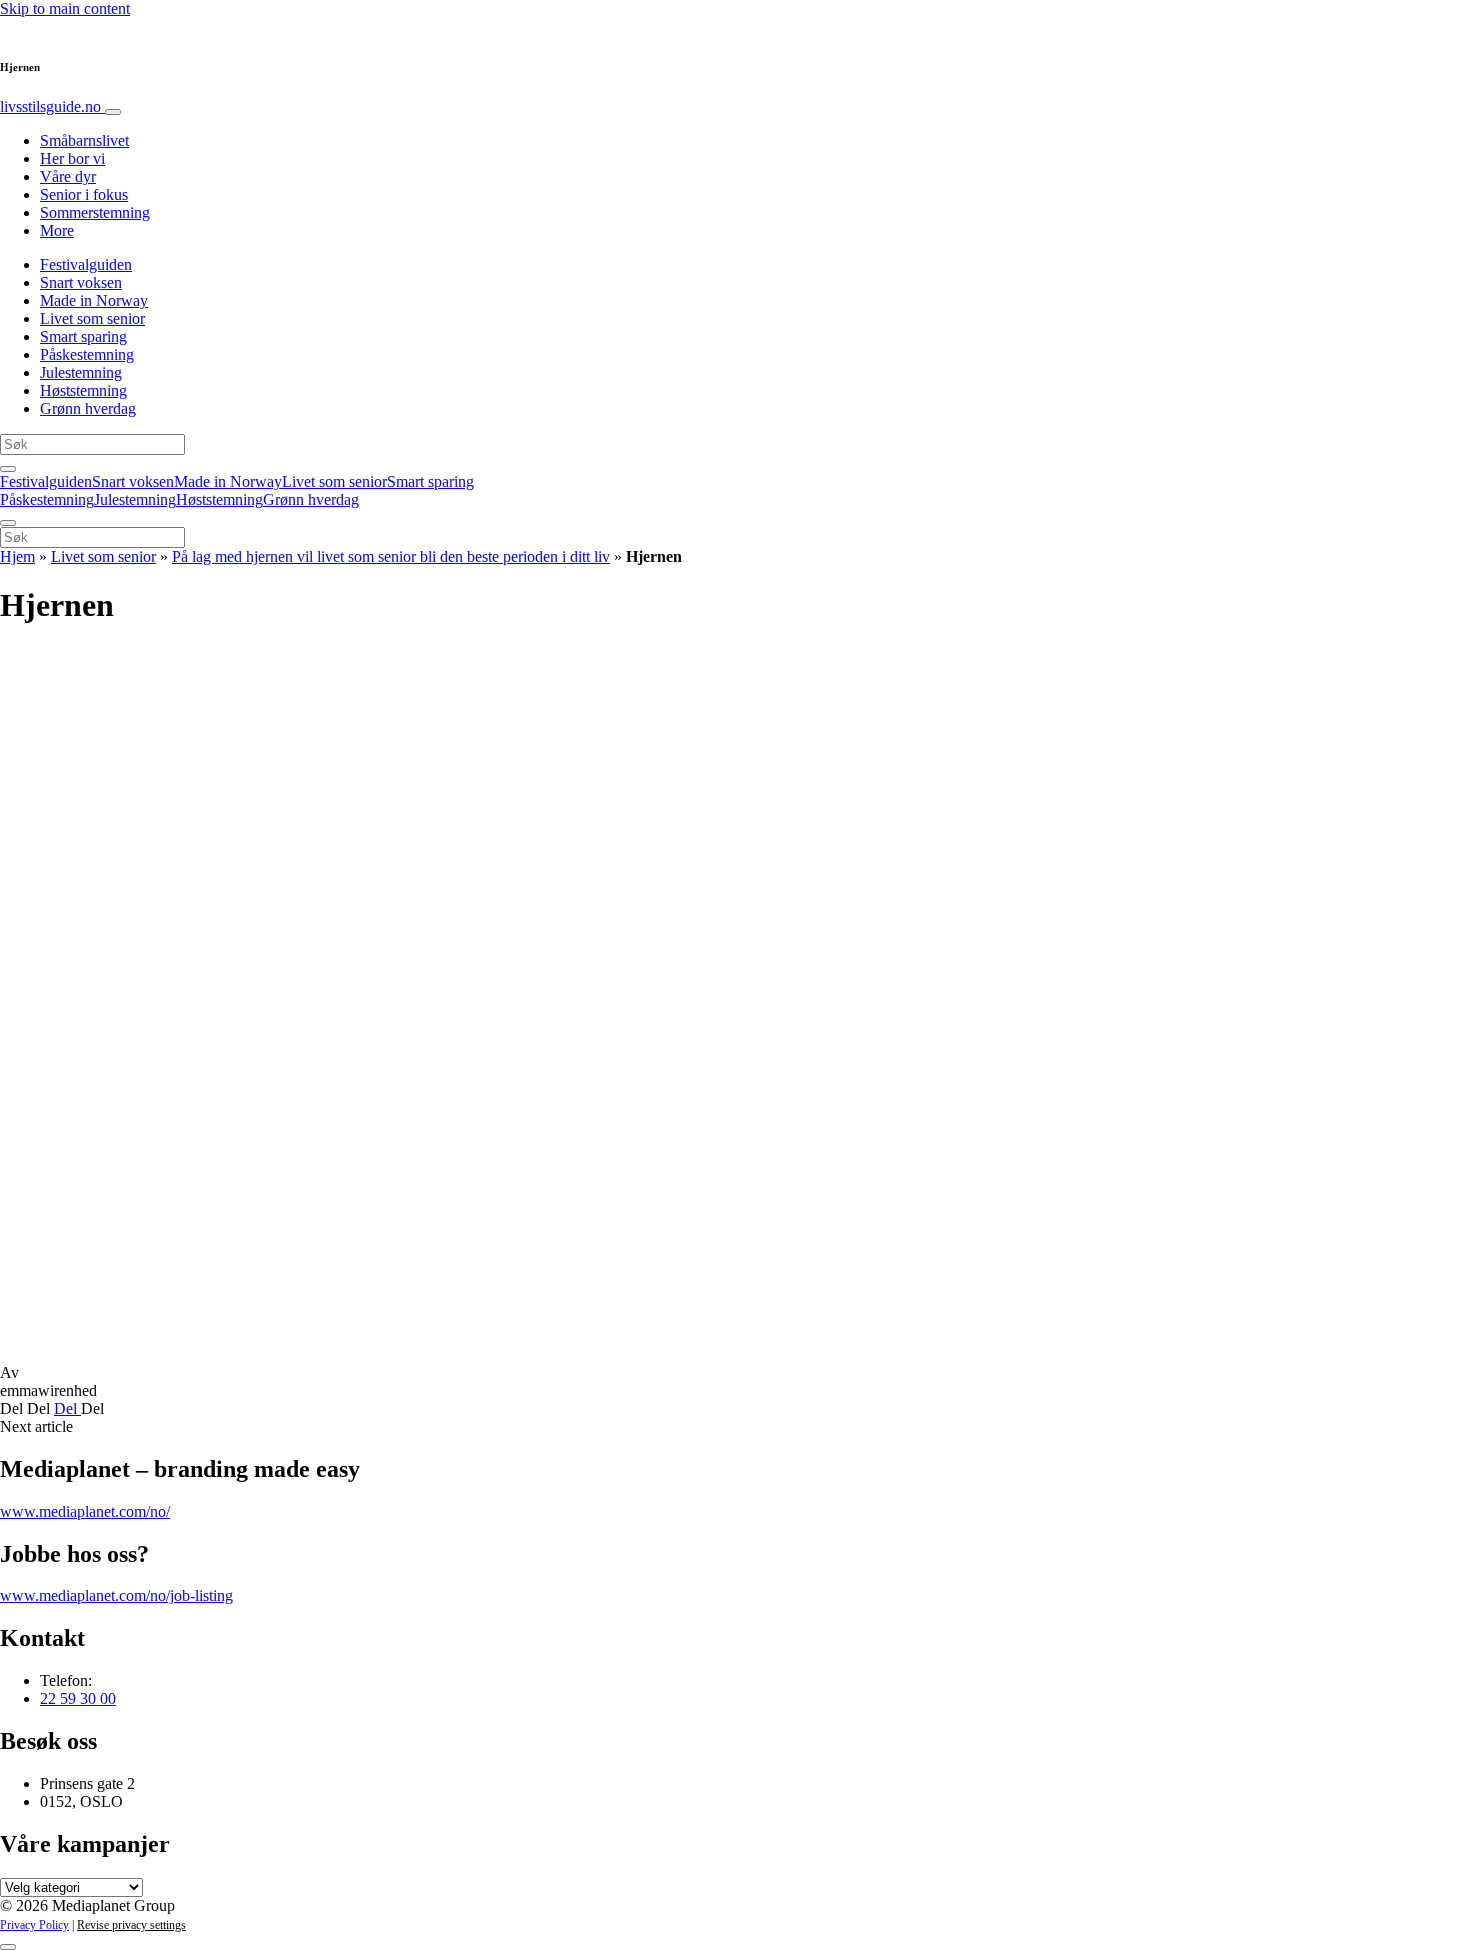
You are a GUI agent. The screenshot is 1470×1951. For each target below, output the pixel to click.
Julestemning (81, 372)
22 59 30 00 (78, 1698)
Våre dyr (68, 176)
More (57, 230)
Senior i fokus (84, 194)
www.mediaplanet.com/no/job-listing (116, 1595)
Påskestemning (87, 354)
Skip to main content (65, 8)
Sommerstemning (95, 212)
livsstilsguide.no (52, 106)
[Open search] (8, 469)
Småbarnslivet (84, 140)
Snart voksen (81, 282)
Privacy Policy (34, 1925)
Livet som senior (92, 318)
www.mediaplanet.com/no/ (85, 1511)
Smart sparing (83, 336)
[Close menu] (8, 523)
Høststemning (83, 390)
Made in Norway (94, 300)
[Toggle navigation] (113, 112)
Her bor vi (72, 158)
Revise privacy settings (131, 1925)
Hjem (17, 556)
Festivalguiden (86, 264)
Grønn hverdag (88, 408)
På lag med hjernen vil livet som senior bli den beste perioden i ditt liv (391, 556)
